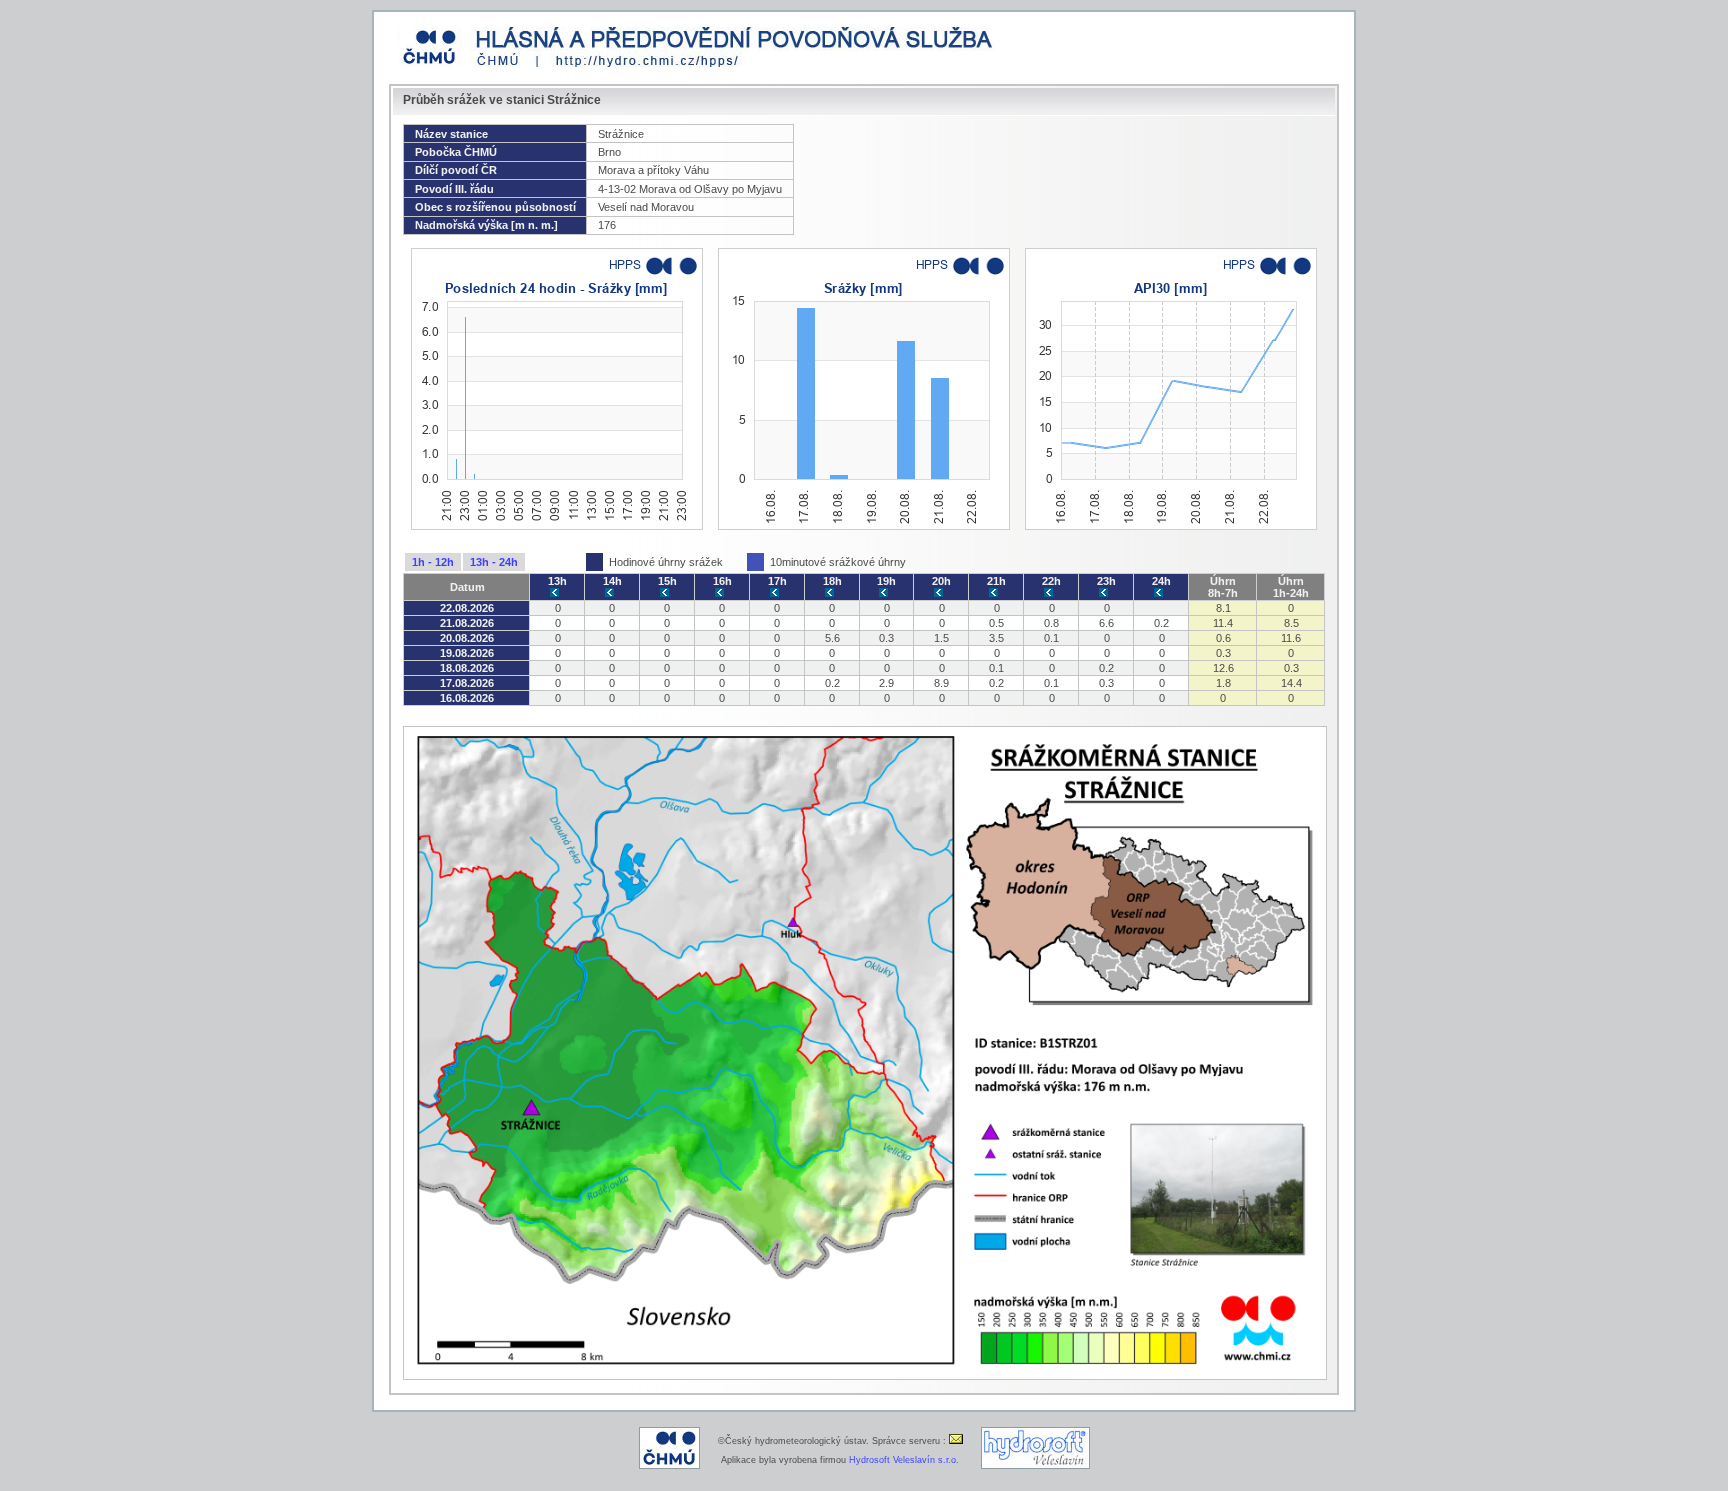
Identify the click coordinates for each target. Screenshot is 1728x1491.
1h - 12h (433, 562)
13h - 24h (494, 562)
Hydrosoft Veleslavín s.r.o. (904, 1460)
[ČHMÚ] (669, 1466)
